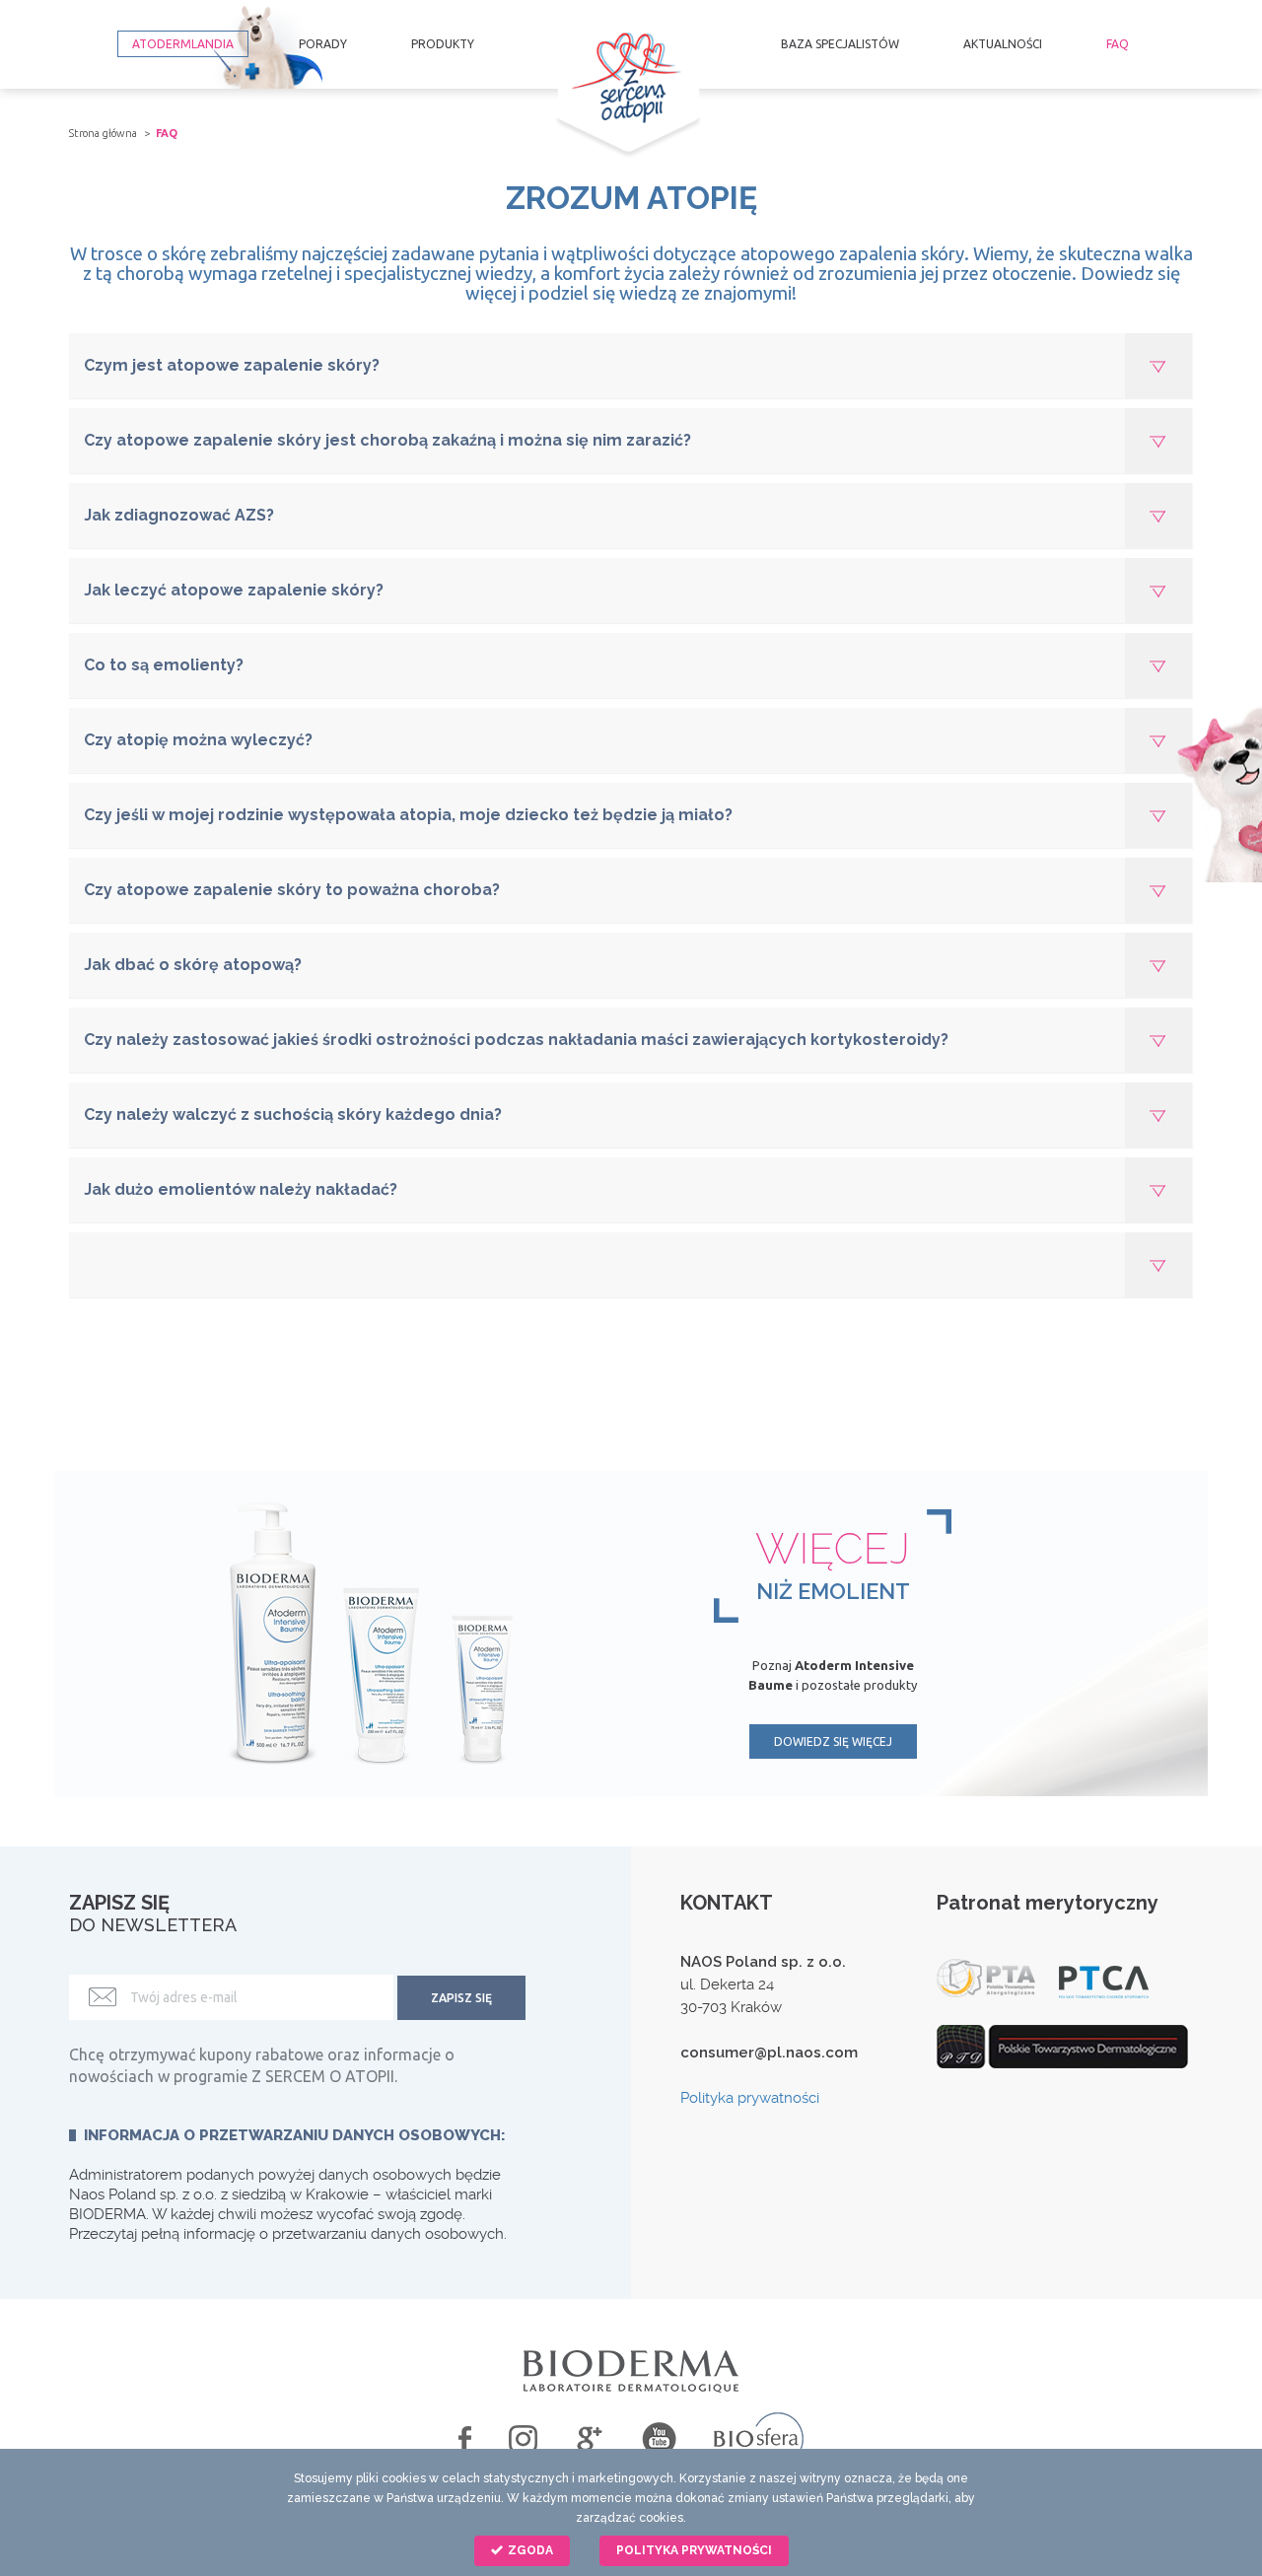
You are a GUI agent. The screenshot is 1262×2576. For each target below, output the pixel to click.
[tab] (631, 366)
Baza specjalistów (840, 44)
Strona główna (103, 133)
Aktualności (1003, 44)
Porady (323, 44)
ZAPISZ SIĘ (461, 1998)
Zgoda (529, 2550)
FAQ (1118, 44)
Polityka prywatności (750, 2098)
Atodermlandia (183, 44)
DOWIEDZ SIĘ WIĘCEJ (833, 1741)
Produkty (443, 44)
